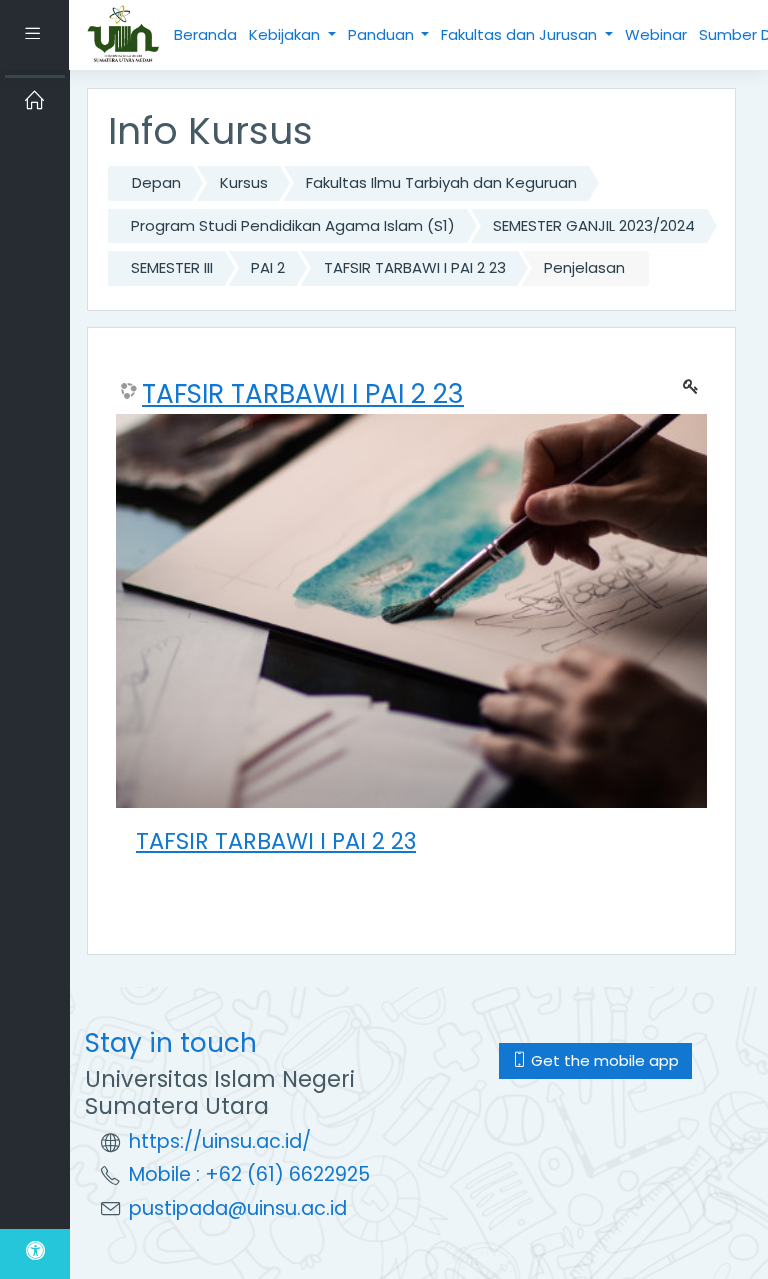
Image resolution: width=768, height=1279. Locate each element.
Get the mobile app (603, 1060)
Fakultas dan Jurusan (521, 34)
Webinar (656, 34)
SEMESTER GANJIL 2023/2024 (594, 225)
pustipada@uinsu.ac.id (238, 1208)
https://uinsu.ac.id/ (220, 1141)
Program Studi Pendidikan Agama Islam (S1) (293, 225)
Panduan (383, 34)
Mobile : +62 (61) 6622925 (249, 1174)
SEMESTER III (172, 267)
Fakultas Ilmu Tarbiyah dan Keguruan (441, 182)
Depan (156, 182)
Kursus (244, 182)
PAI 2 (268, 267)
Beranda (205, 34)
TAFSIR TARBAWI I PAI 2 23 (415, 267)
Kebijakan (286, 34)
